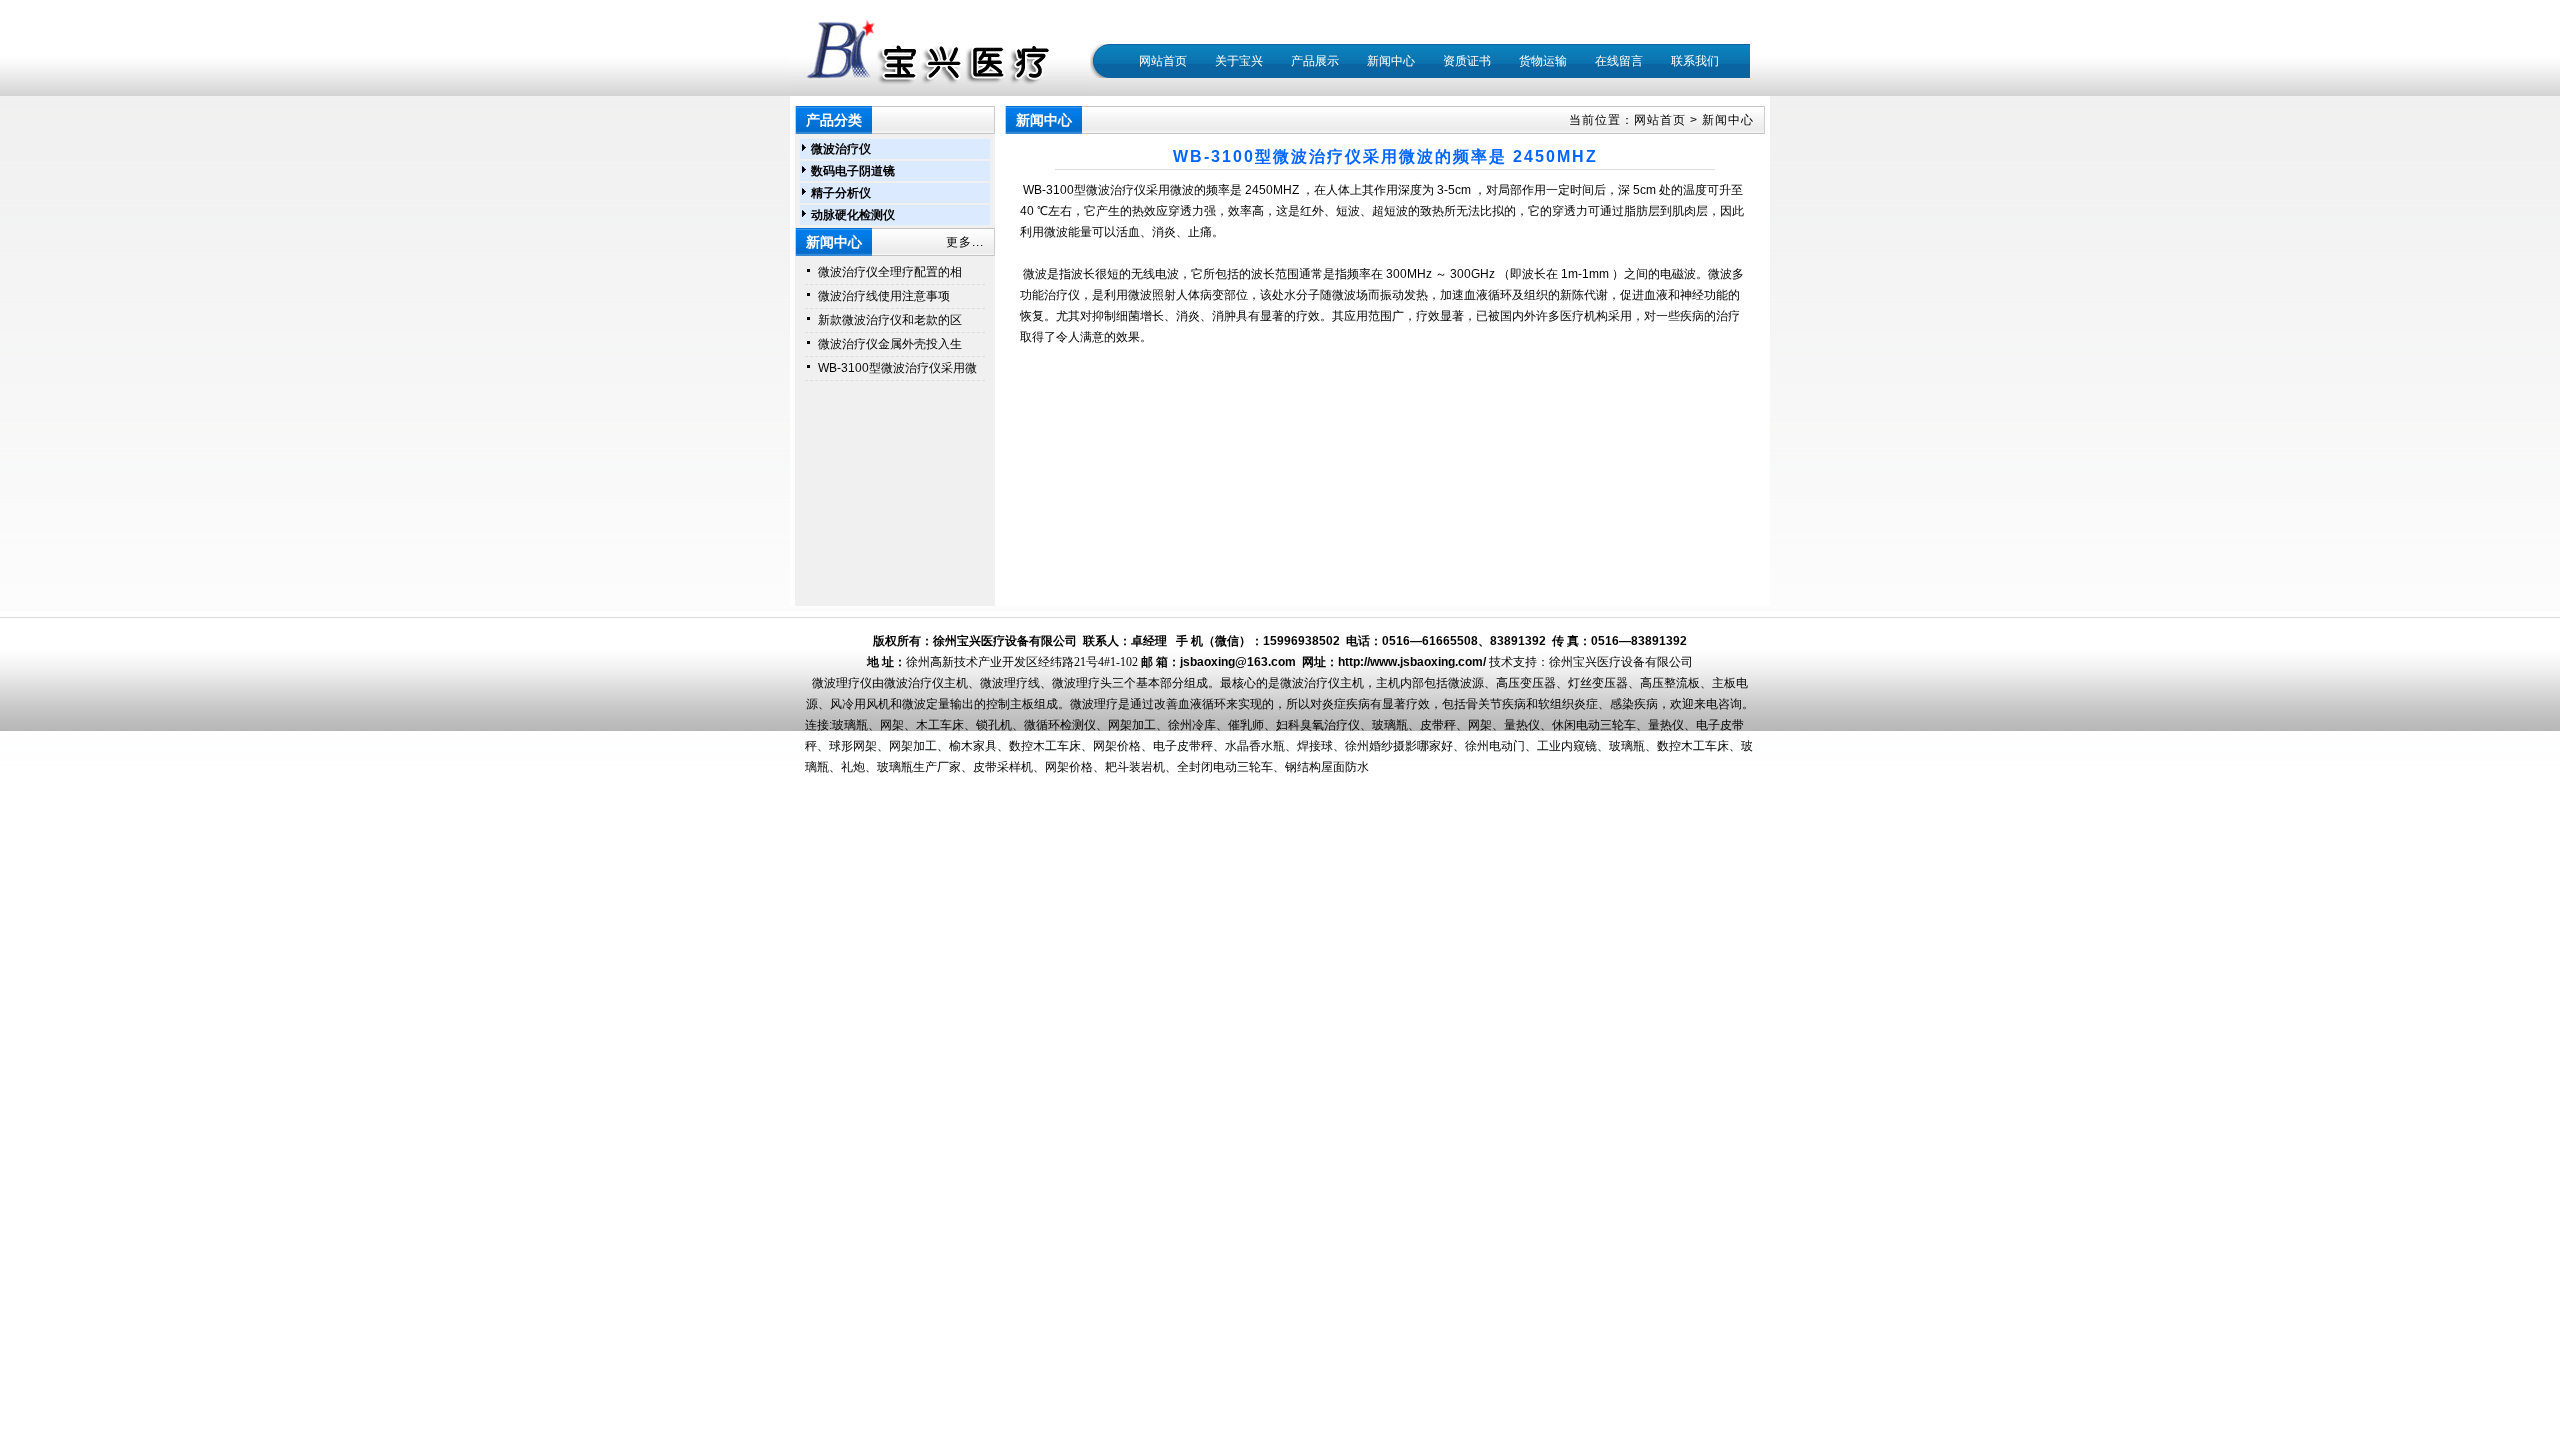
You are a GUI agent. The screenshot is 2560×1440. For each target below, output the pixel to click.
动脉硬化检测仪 (853, 215)
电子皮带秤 (1183, 746)
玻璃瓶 (850, 725)
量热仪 (1522, 725)
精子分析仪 (841, 193)
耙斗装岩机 (1135, 767)
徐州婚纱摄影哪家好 (1399, 746)
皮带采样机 (1003, 767)
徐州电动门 (1495, 746)
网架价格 (1117, 746)
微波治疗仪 (841, 149)
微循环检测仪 (1060, 725)
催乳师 (1246, 725)
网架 (892, 725)
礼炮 (853, 767)
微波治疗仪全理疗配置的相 (890, 272)
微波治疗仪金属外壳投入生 (890, 344)
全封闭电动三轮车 (1225, 767)
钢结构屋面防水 (1327, 767)
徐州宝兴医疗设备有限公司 (1621, 662)
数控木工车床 (1045, 746)
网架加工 (1132, 725)
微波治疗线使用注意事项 (884, 296)
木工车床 (940, 725)
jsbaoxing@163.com (1238, 662)
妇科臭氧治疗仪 (1318, 725)
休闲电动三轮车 (1594, 725)
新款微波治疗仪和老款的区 (890, 320)
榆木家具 (973, 746)
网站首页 (1163, 61)
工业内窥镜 (1567, 746)
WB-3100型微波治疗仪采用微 (897, 368)
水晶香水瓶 (1255, 746)
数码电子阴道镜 (853, 171)
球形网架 (853, 746)
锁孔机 (994, 725)
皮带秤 (1438, 725)
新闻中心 (1728, 120)
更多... (965, 242)
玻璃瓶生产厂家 (919, 767)
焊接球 (1315, 746)
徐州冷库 (1192, 725)
